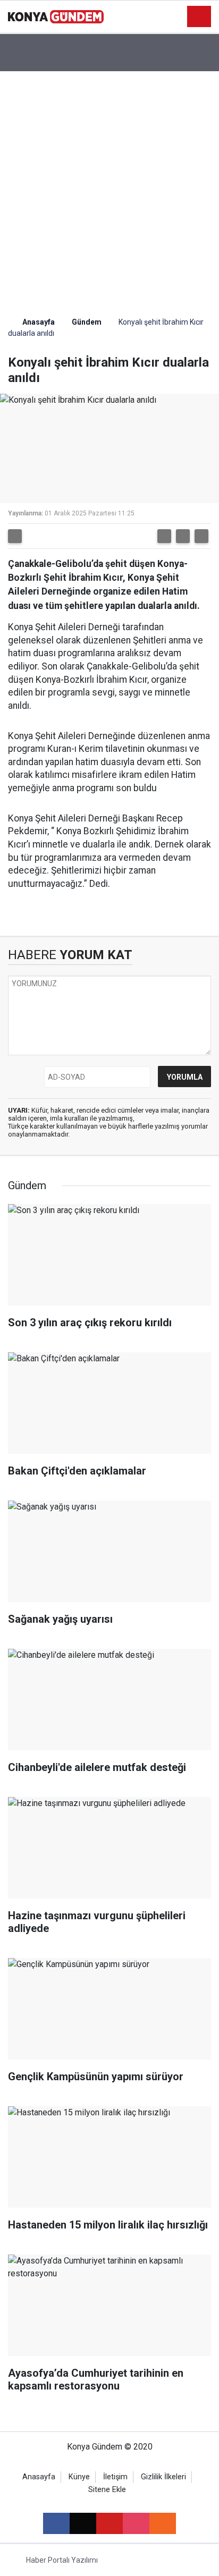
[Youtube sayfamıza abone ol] (109, 2523)
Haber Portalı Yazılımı (62, 2560)
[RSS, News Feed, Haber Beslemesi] (163, 2523)
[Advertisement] (109, 186)
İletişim (115, 2477)
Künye (79, 2477)
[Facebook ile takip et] (56, 2523)
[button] (164, 536)
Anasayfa (38, 322)
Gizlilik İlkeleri (163, 2477)
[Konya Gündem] (56, 16)
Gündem (87, 322)
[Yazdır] (15, 536)
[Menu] (199, 17)
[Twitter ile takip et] (83, 2523)
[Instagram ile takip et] (136, 2523)
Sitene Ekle (107, 2490)
